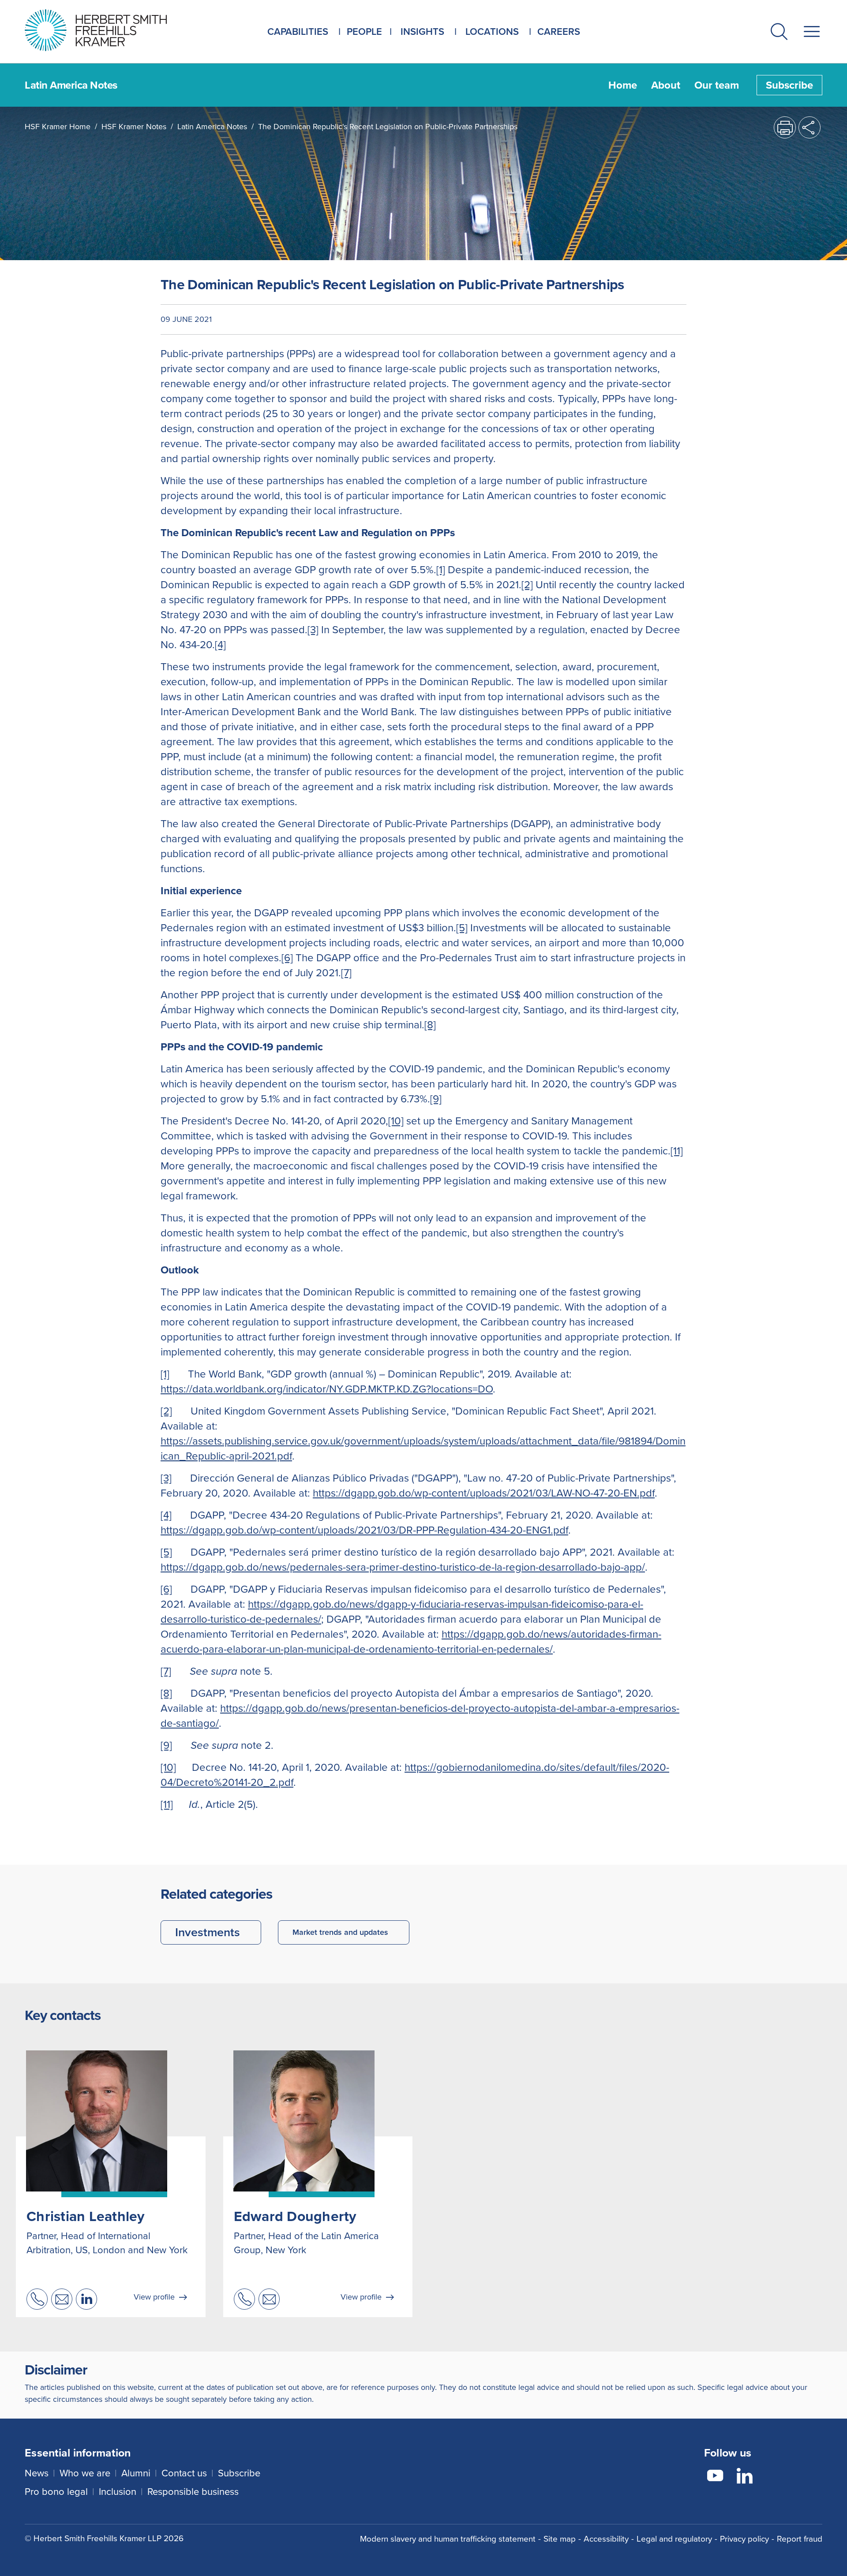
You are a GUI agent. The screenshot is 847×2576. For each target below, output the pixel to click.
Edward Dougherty (295, 2216)
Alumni (136, 2473)
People (364, 32)
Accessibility (606, 2539)
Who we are (85, 2473)
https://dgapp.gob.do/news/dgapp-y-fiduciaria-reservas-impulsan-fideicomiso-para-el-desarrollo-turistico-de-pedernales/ (402, 1612)
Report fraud (800, 2539)
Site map (560, 2539)
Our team (717, 85)
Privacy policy (744, 2539)
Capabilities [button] (298, 32)
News (37, 2473)
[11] (677, 1151)
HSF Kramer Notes (134, 127)
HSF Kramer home (58, 127)
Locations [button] (492, 32)
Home (623, 85)
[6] (287, 958)
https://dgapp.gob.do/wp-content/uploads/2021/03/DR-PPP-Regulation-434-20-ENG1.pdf (364, 1530)
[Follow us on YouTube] (715, 2477)
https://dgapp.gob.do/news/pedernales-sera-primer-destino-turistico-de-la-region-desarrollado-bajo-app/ (403, 1567)
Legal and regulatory (674, 2539)
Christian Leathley (86, 2216)
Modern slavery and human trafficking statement (448, 2539)
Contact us (184, 2473)
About (666, 85)
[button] (779, 33)
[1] (441, 570)
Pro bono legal (56, 2492)
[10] (396, 1121)
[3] (313, 630)
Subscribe (789, 85)
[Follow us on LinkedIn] (745, 2477)
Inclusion (118, 2492)
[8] (430, 1025)
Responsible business (193, 2492)
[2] (527, 585)
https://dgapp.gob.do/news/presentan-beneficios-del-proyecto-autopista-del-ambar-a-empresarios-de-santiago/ (420, 1716)
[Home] (107, 30)
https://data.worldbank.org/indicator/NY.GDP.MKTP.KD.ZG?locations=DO (327, 1389)
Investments (208, 1932)
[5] (462, 928)
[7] (346, 973)
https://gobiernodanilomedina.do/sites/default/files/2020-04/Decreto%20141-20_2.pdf (415, 1775)
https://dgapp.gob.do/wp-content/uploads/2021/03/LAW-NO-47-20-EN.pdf (484, 1493)
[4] (220, 645)
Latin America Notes (212, 127)
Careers (559, 32)
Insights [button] (422, 32)
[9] (436, 1099)
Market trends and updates (340, 1932)
